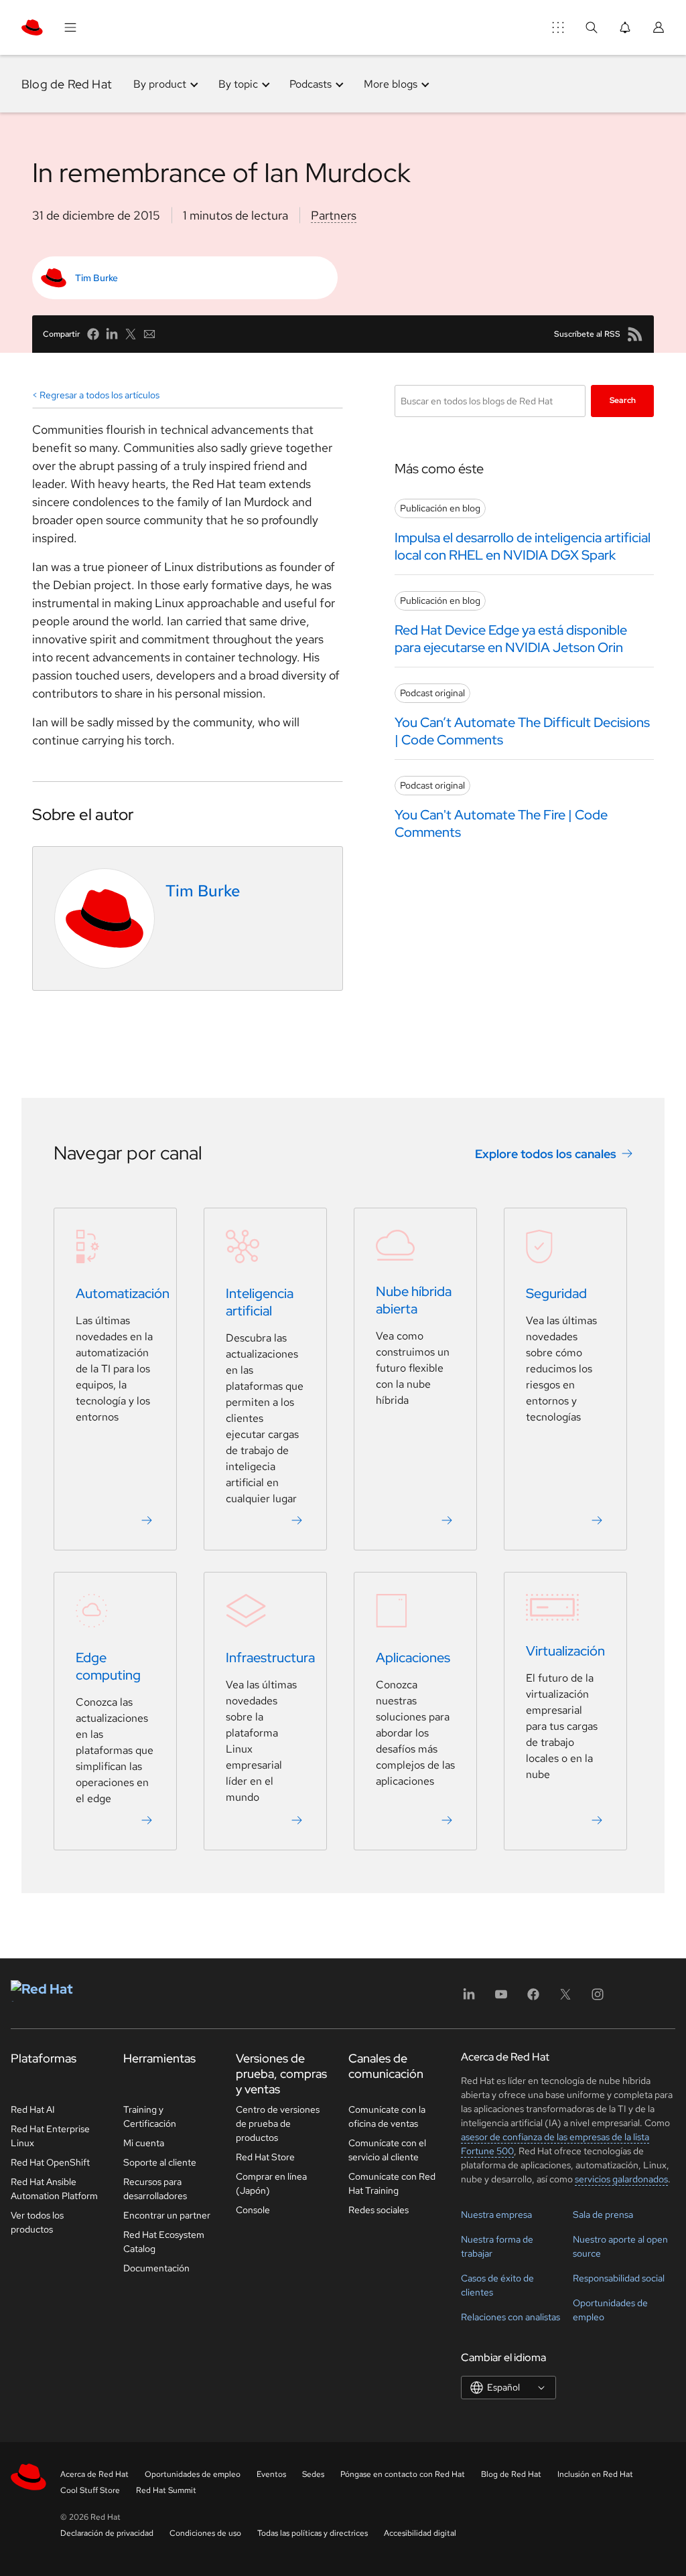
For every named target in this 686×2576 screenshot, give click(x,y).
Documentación (156, 2268)
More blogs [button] (391, 84)
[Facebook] (533, 1999)
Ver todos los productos (37, 2222)
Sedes (313, 2474)
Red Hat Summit (166, 2490)
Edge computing (108, 1667)
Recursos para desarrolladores (155, 2189)
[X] (565, 1999)
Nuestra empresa (496, 2215)
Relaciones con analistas (510, 2317)
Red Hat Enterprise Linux (50, 2136)
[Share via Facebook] (93, 334)
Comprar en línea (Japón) (271, 2183)
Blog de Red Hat (67, 84)
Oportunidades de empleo (193, 2474)
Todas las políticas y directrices (313, 2533)
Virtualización (565, 1652)
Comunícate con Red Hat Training (392, 2183)
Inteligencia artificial (260, 1303)
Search (623, 400)
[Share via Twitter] (131, 334)
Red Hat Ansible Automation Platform (54, 2189)
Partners (334, 215)
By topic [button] (238, 84)
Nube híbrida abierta (414, 1301)
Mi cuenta (144, 2143)
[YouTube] (501, 1999)
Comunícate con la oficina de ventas (387, 2116)
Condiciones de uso (205, 2533)
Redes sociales (379, 2210)
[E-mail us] (149, 334)
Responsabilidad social (619, 2278)
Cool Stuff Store (90, 2490)
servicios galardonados (621, 2179)
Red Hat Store (265, 2157)
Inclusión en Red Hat (595, 2474)
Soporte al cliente (160, 2162)
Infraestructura (270, 1658)
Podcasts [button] (311, 84)
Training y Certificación (150, 2116)
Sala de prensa (603, 2215)
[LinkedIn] (469, 1999)
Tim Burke (96, 278)
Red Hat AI (33, 2109)
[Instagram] (598, 1999)
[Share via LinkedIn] (112, 334)
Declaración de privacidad (107, 2533)
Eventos (271, 2474)
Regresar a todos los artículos (99, 395)
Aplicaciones (413, 1658)
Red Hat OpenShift (50, 2162)
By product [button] (160, 84)
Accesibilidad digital (420, 2533)
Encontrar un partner (167, 2215)
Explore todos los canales (546, 1154)
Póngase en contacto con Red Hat (403, 2474)
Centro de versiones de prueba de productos (278, 2123)
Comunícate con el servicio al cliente (387, 2150)
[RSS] (635, 334)
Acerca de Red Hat (94, 2474)
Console (253, 2210)
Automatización (123, 1294)
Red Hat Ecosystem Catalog (164, 2242)
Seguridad (556, 1294)
